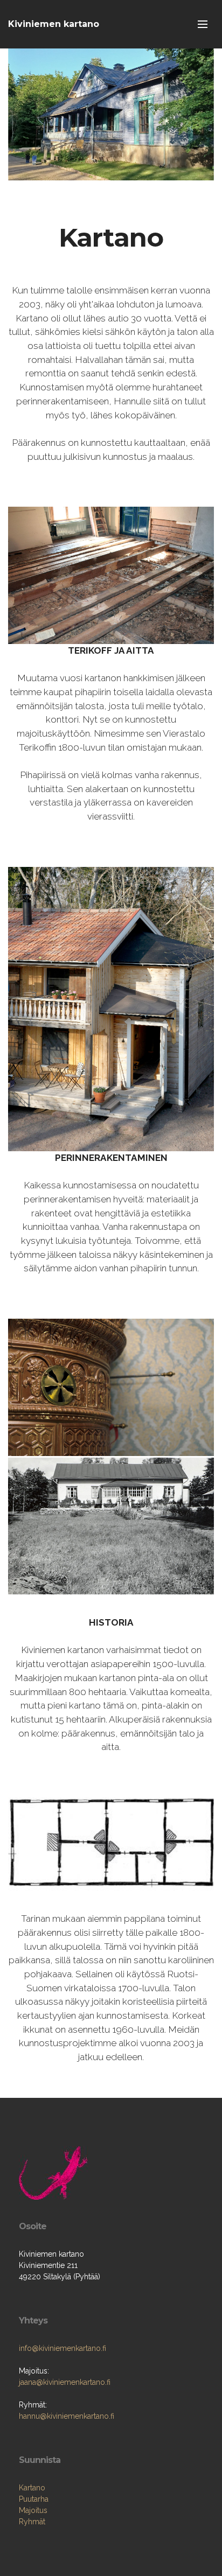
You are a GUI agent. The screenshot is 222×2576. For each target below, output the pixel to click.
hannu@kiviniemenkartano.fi (67, 2416)
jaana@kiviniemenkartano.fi (65, 2382)
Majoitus (33, 2510)
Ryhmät (32, 2522)
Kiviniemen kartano (54, 24)
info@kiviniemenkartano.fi (63, 2348)
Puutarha (34, 2499)
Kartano (32, 2488)
